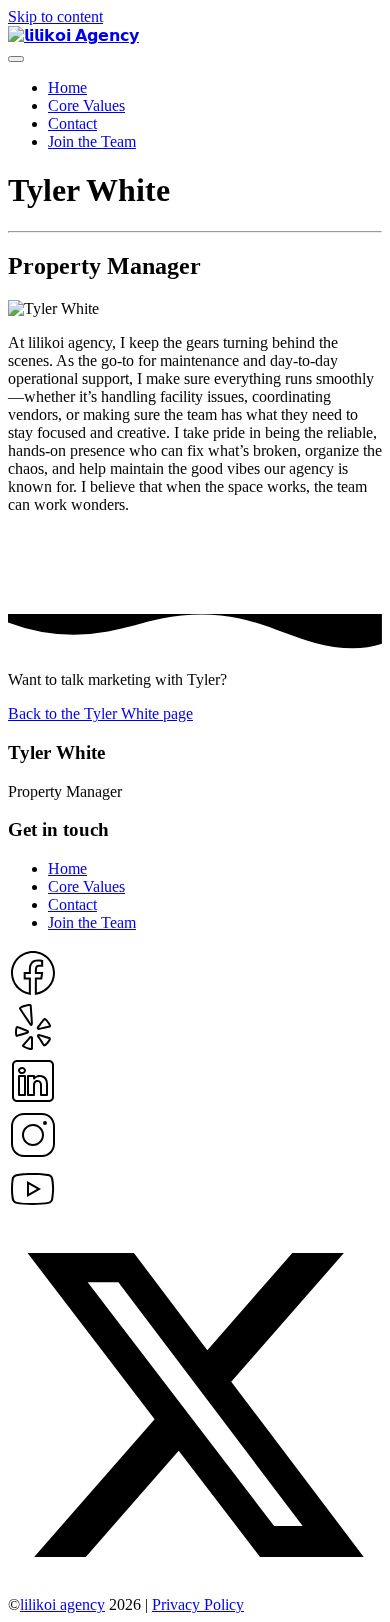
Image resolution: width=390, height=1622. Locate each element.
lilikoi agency (62, 1604)
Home (67, 87)
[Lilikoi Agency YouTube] (33, 1208)
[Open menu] (16, 59)
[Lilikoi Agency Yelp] (33, 1046)
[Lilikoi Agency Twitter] (195, 1586)
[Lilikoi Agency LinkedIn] (33, 1100)
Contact (72, 123)
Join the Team (92, 141)
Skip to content (55, 16)
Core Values (86, 105)
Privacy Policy (198, 1604)
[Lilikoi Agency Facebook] (33, 992)
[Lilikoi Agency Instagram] (33, 1154)
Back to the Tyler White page (100, 713)
